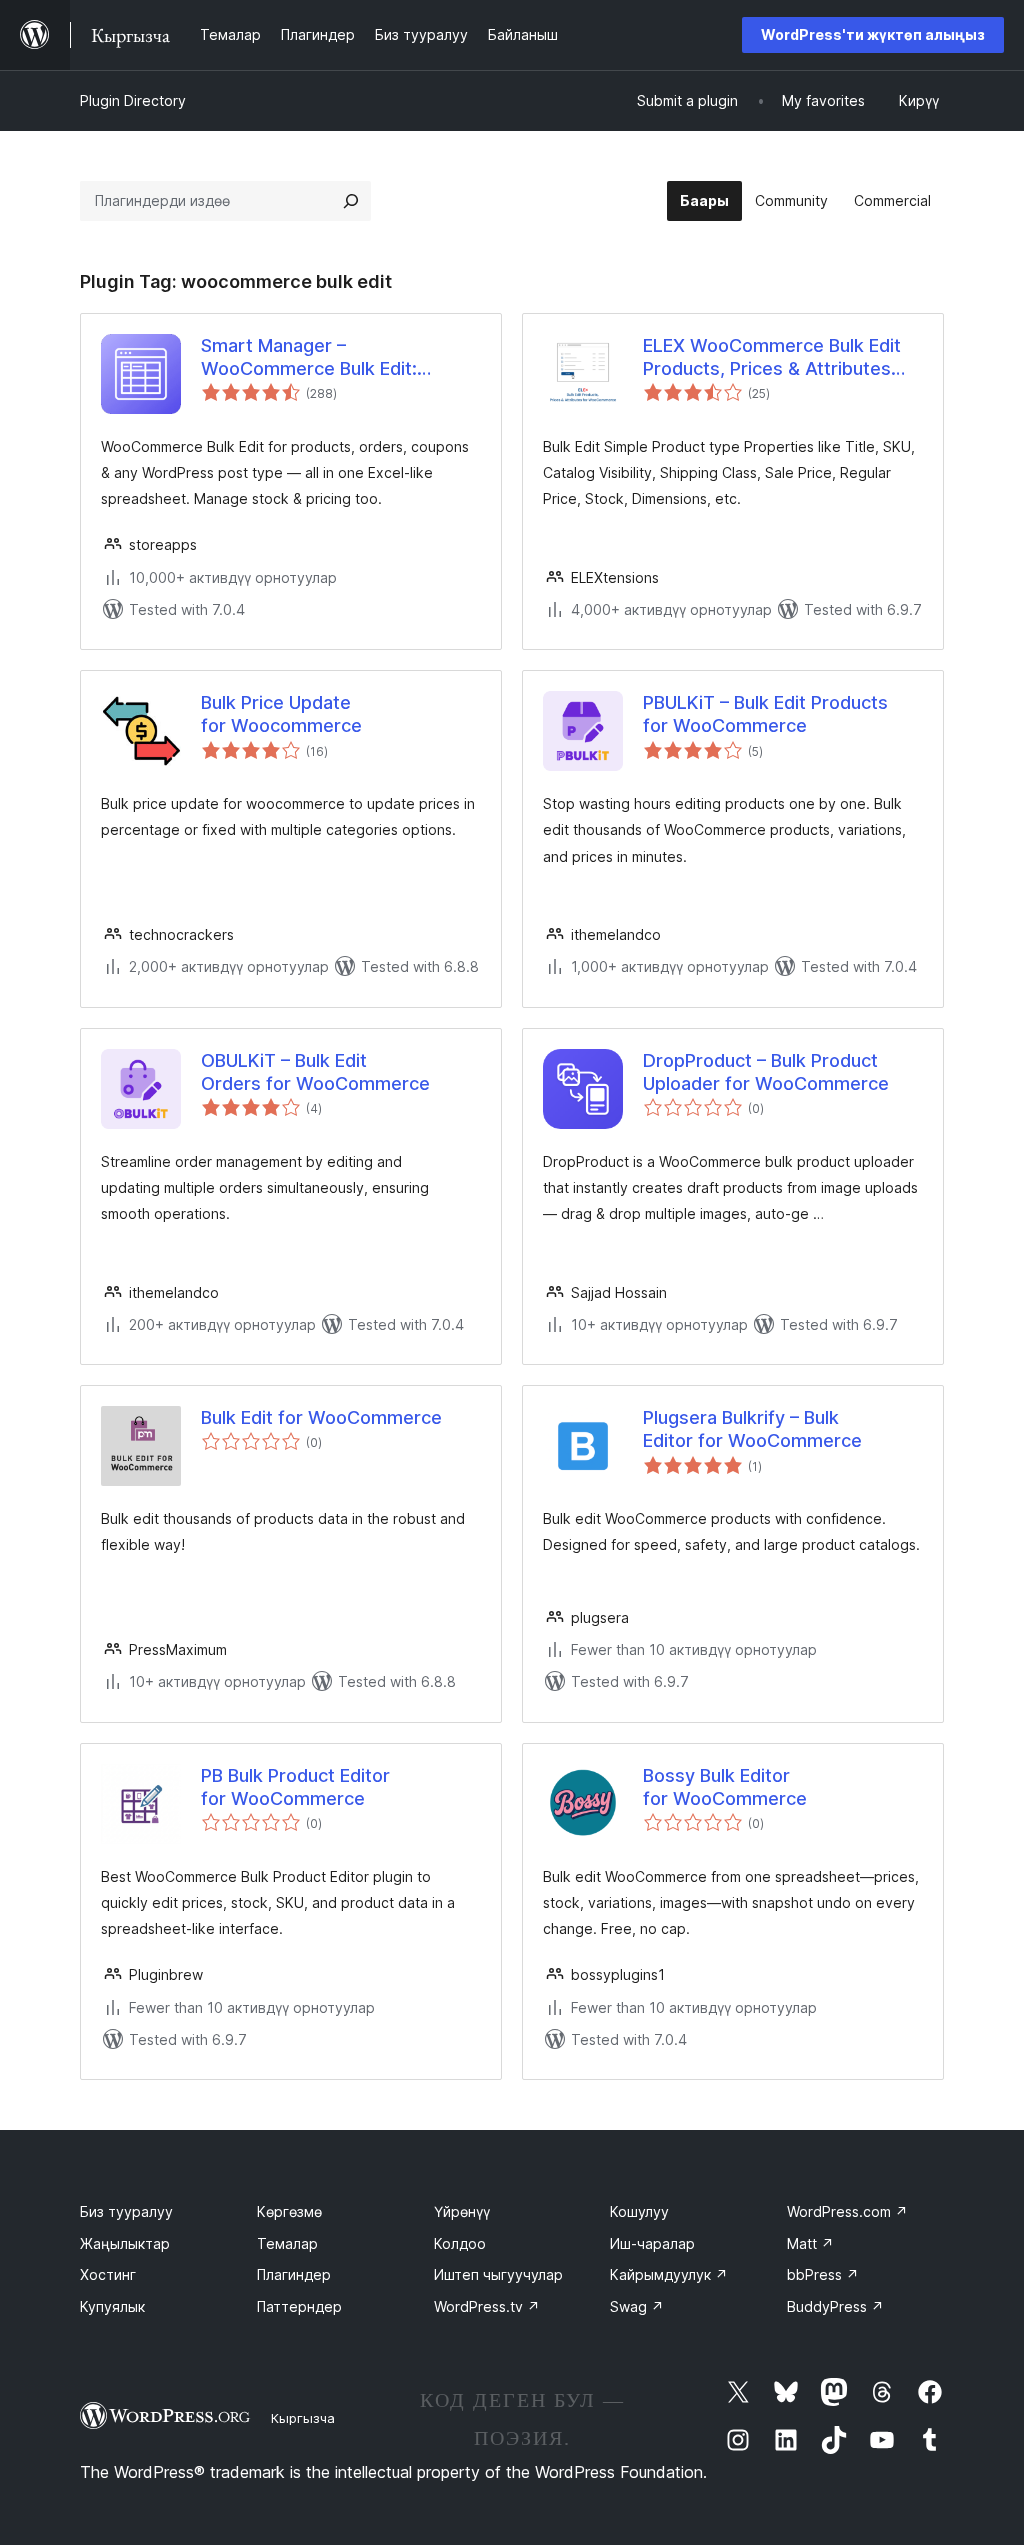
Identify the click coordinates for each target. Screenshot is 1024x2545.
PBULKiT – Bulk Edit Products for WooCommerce (765, 714)
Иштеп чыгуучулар (498, 2274)
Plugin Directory (133, 100)
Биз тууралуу (126, 2211)
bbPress (823, 2274)
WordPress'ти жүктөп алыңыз (873, 34)
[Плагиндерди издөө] (351, 201)
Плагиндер (294, 2274)
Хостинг (108, 2274)
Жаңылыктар (125, 2243)
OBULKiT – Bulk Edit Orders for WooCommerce (315, 1072)
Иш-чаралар (652, 2243)
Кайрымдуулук (669, 2274)
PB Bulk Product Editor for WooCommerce (295, 1787)
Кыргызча (303, 2418)
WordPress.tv (487, 2306)
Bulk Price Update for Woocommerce (281, 714)
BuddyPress (835, 2306)
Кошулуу (639, 2211)
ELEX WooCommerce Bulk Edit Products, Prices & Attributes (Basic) (772, 358)
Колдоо (460, 2243)
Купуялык (112, 2306)
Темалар (287, 2243)
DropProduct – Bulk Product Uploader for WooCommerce (766, 1072)
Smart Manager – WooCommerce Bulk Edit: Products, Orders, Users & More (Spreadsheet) (337, 358)
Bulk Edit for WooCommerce (321, 1417)
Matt (810, 2243)
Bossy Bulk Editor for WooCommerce (725, 1787)
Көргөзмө (289, 2211)
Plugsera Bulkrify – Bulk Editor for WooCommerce (752, 1429)
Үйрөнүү (462, 2211)
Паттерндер (299, 2306)
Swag (637, 2306)
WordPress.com (847, 2211)
